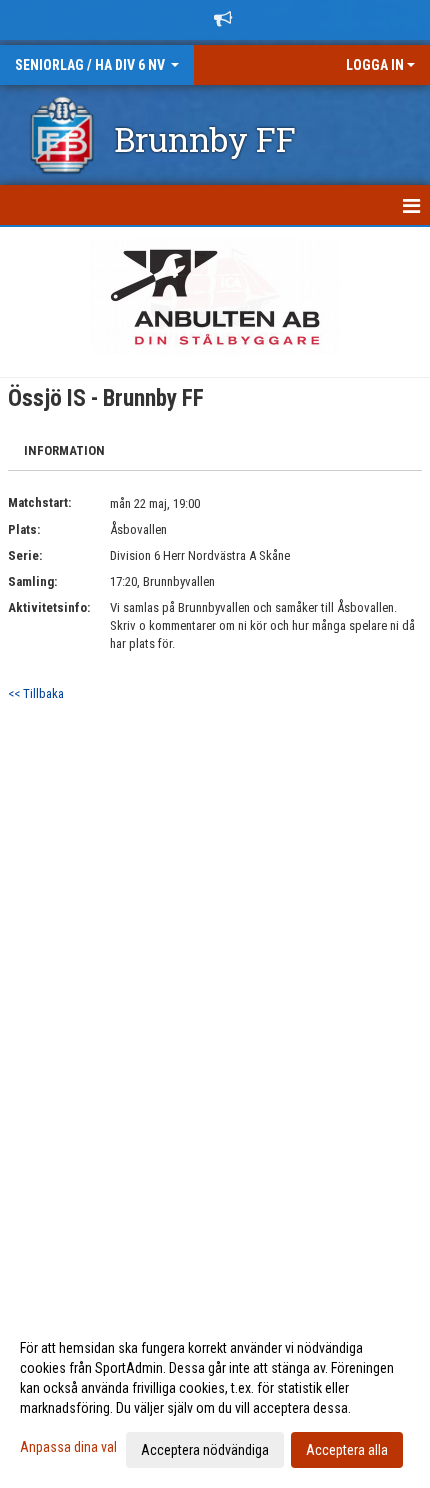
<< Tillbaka (36, 693)
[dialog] (215, 1398)
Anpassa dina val (68, 1447)
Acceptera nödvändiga (205, 1450)
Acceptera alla (347, 1450)
